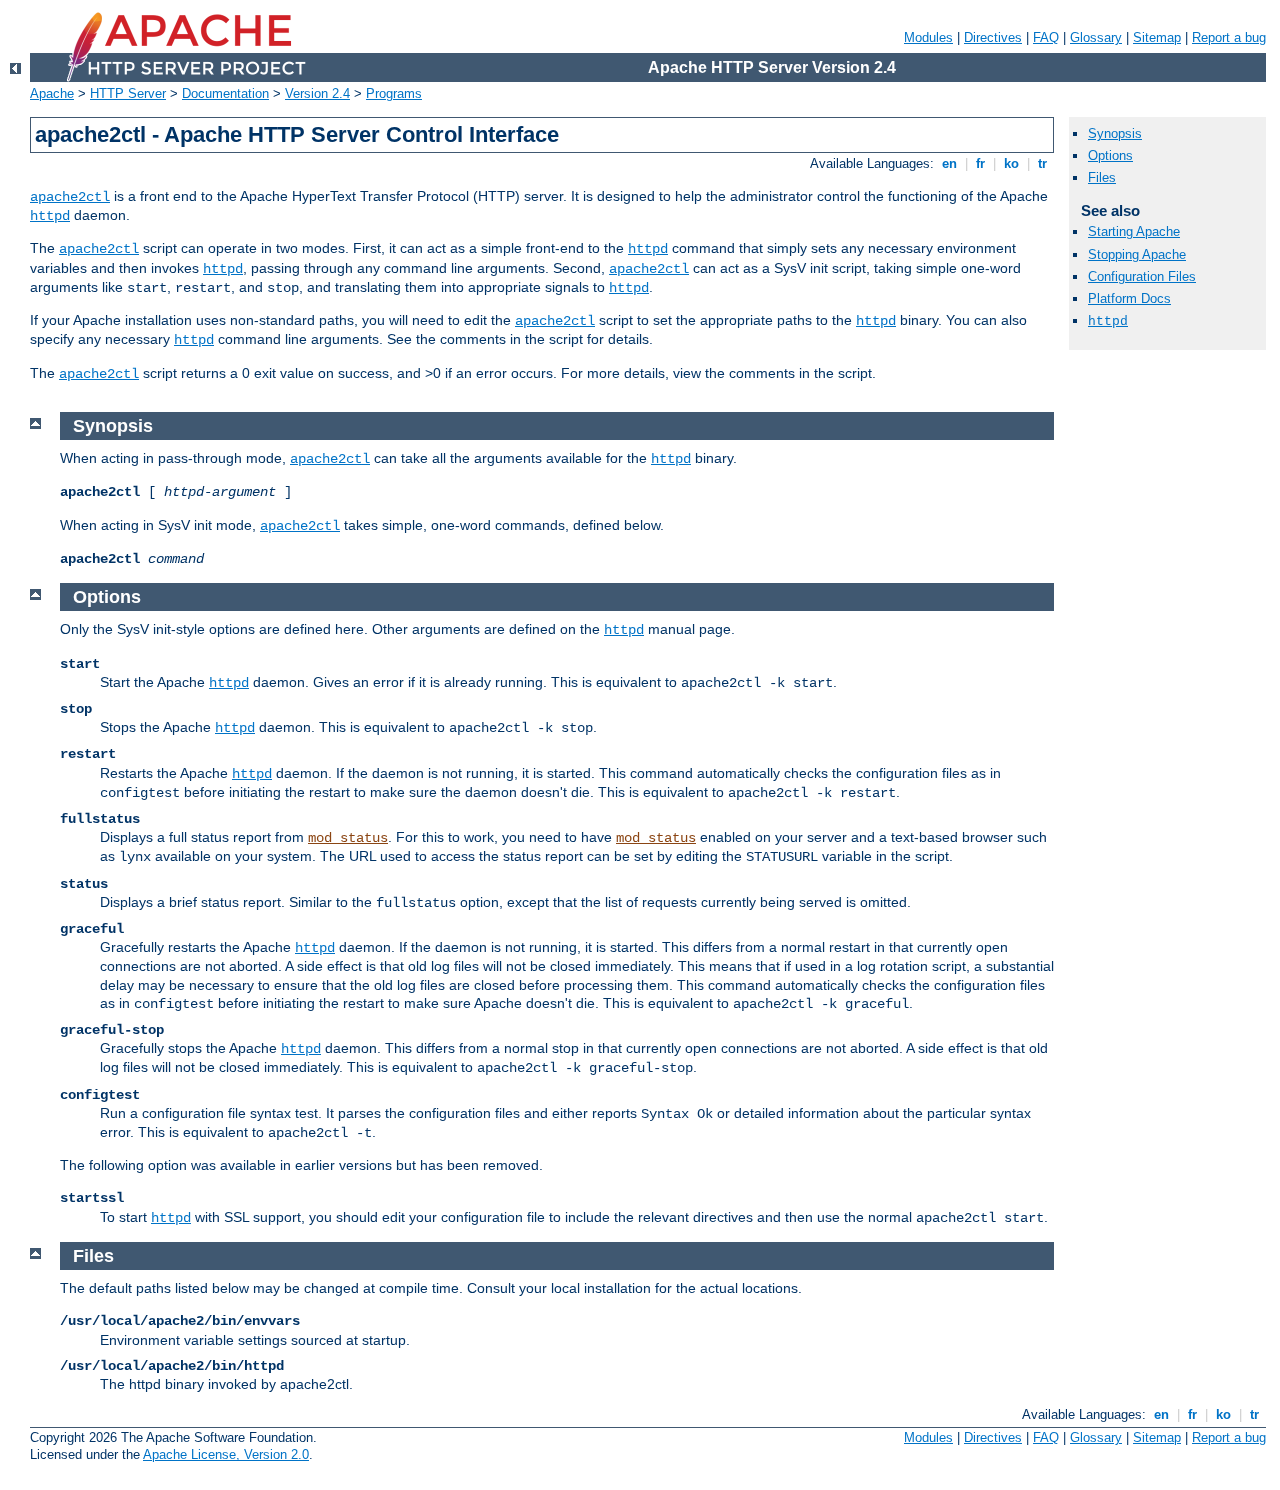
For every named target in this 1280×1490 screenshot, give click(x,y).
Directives (993, 37)
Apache (52, 93)
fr (980, 163)
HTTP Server (128, 93)
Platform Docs (1129, 298)
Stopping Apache (1137, 254)
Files (1102, 177)
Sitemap (1157, 37)
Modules (928, 37)
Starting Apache (1134, 231)
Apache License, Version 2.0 (226, 1454)
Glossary (1096, 37)
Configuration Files (1142, 276)
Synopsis (1115, 133)
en (949, 163)
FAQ (1046, 37)
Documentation (225, 93)
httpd (50, 216)
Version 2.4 (317, 93)
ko (1011, 163)
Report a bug (1229, 37)
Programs (394, 93)
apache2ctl (70, 197)
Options (1110, 155)
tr (1042, 163)
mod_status (348, 838)
